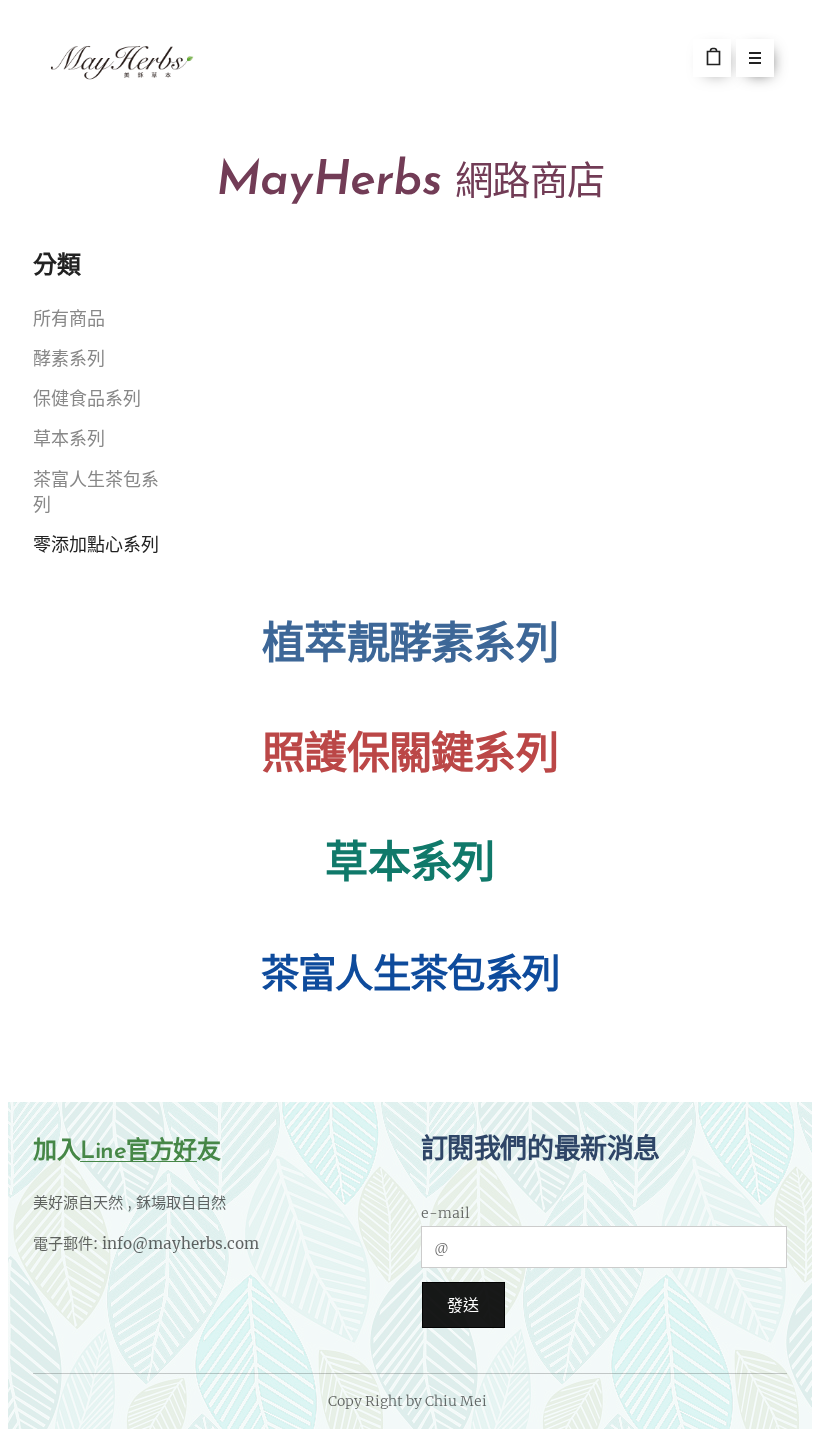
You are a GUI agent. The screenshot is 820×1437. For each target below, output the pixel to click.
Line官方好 (138, 1152)
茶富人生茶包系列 (96, 494)
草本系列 (69, 441)
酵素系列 (69, 361)
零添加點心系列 (96, 547)
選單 (755, 58)
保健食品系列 (87, 401)
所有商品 (69, 321)
